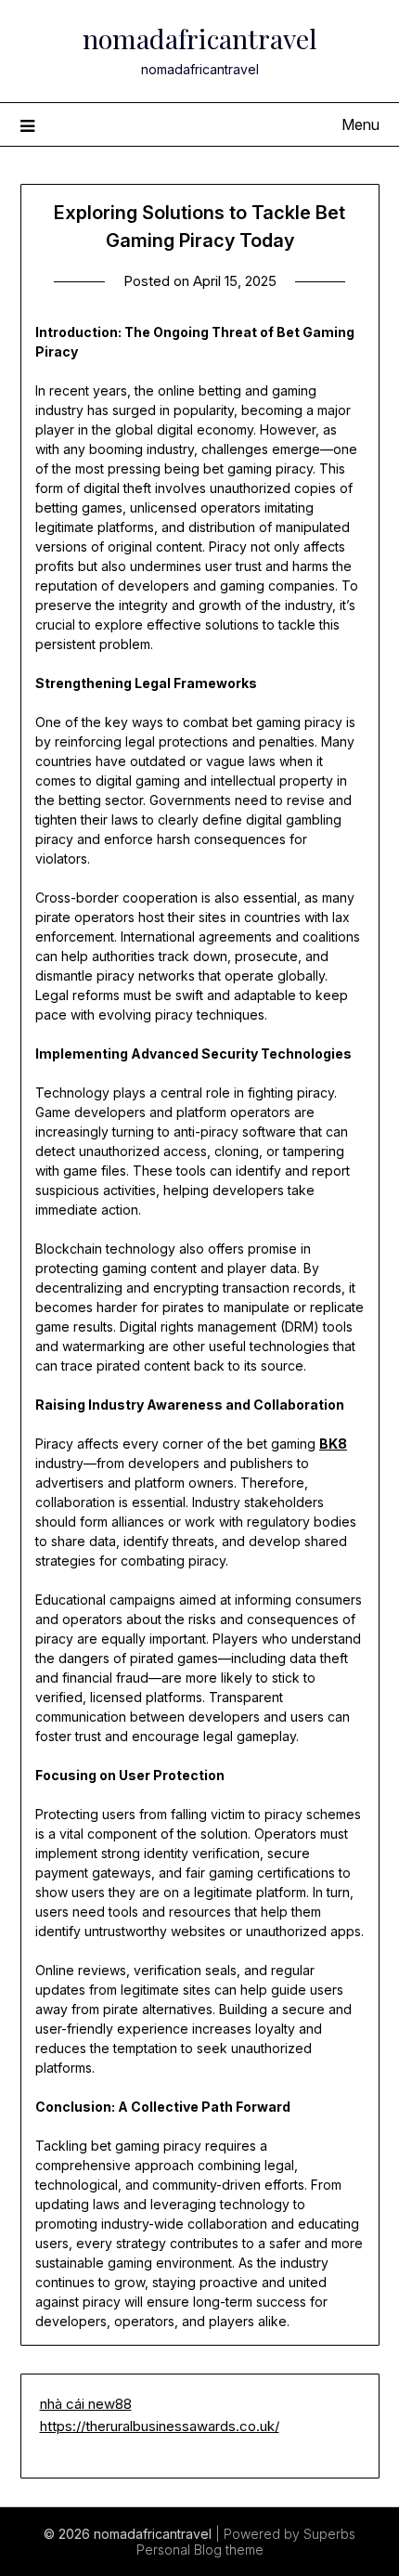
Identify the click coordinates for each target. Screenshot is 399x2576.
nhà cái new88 (86, 2404)
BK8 (333, 1444)
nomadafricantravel (200, 38)
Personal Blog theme (200, 2550)
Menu (360, 124)
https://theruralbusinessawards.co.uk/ (160, 2426)
